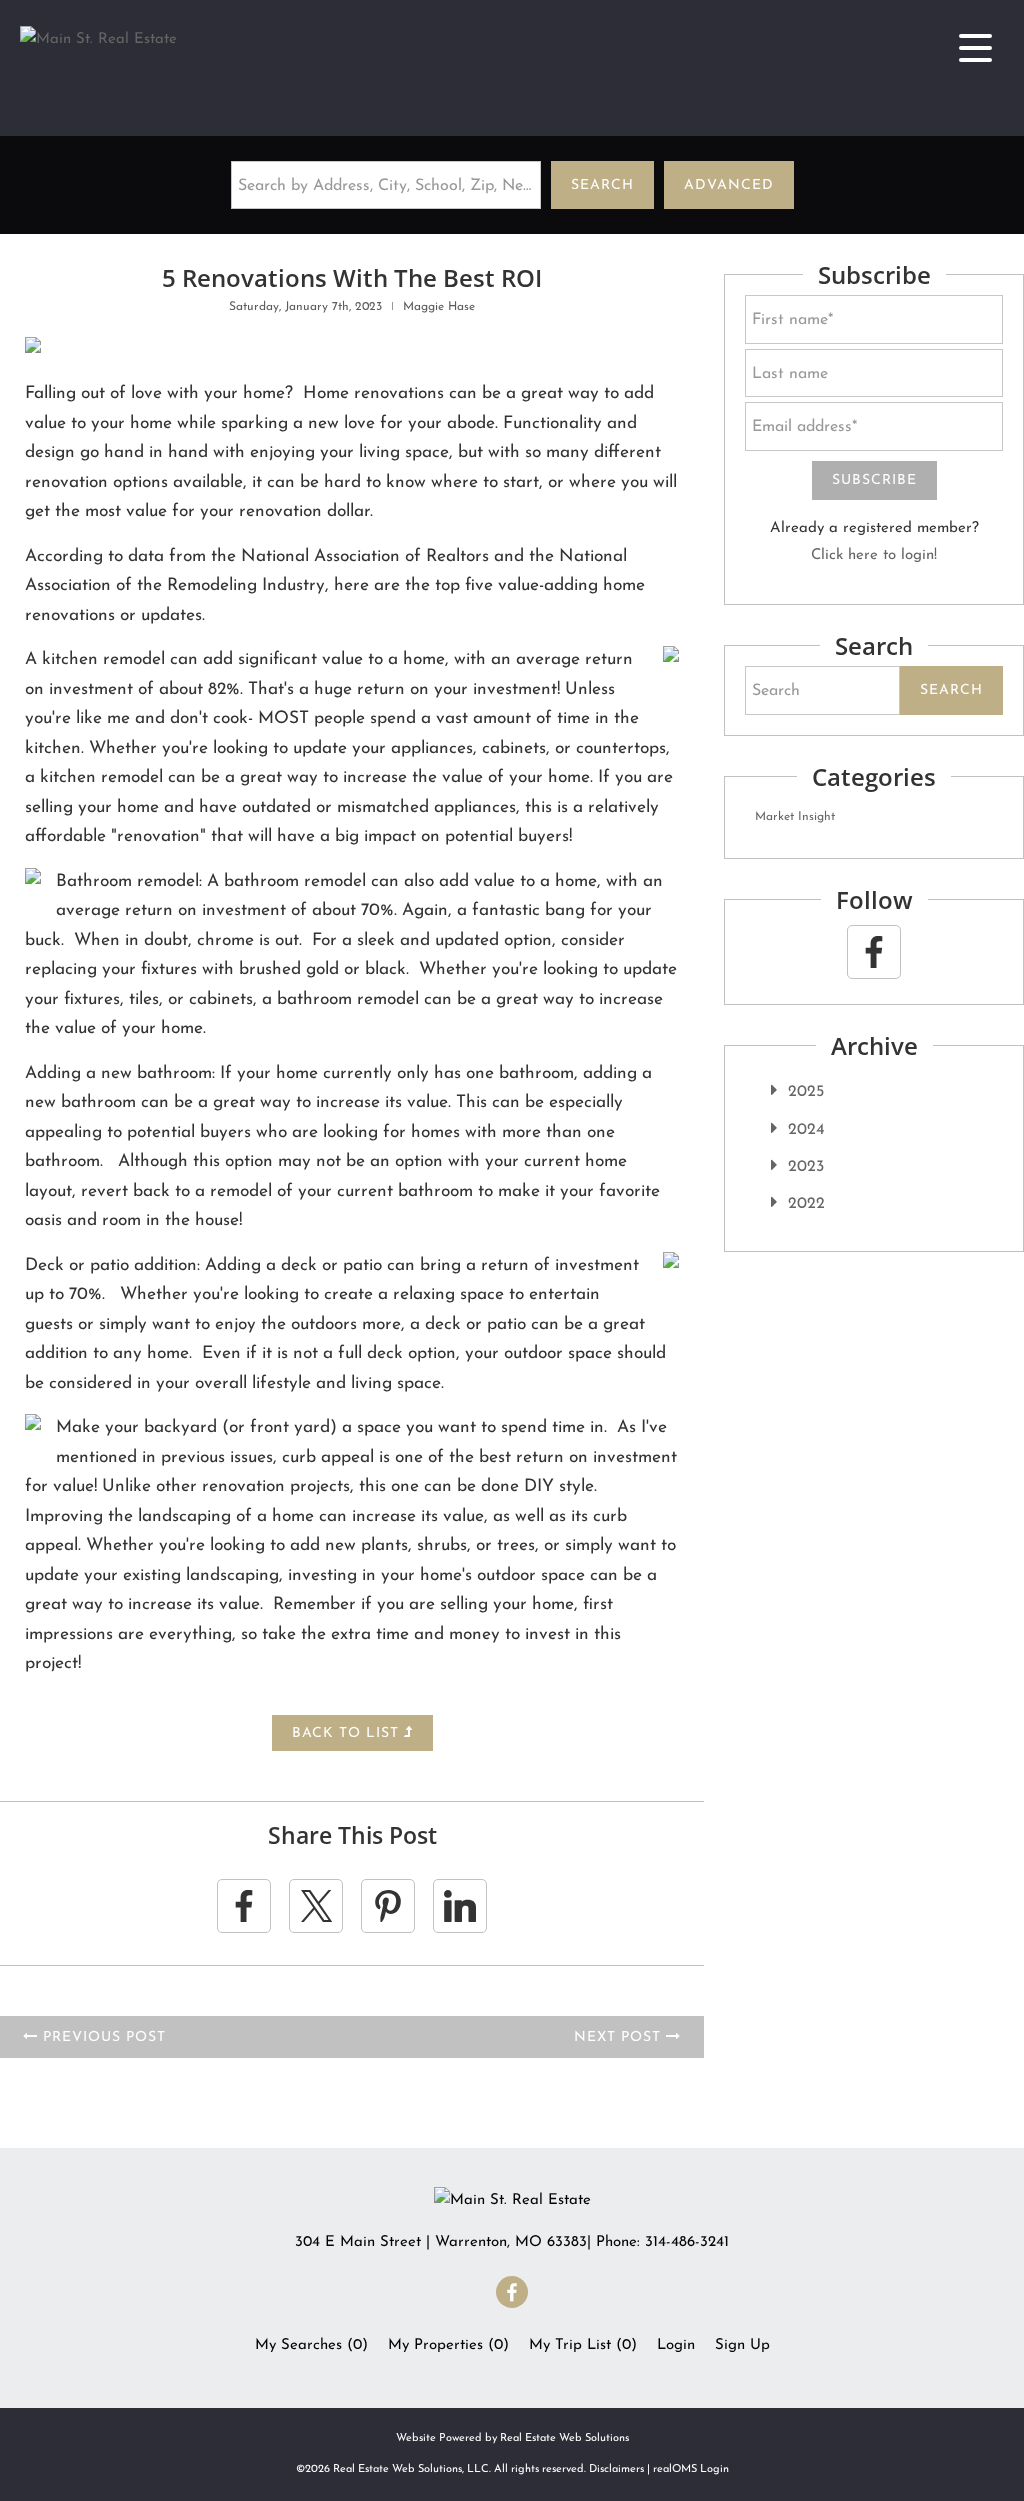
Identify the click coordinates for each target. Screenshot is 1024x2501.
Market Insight (795, 817)
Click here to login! (874, 555)
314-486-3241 (687, 2242)
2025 (806, 1092)
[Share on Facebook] (244, 1906)
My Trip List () (583, 2345)
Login (676, 2345)
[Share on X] (316, 1906)
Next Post (620, 2037)
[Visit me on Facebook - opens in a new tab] (874, 952)
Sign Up (742, 2345)
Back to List (348, 1733)
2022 (806, 1204)
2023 (806, 1167)
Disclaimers (616, 2469)
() (311, 2345)
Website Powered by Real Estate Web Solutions (512, 2438)
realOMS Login (691, 2469)
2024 (806, 1130)
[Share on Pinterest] (388, 1906)
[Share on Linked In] (460, 1906)
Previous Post (102, 2037)
